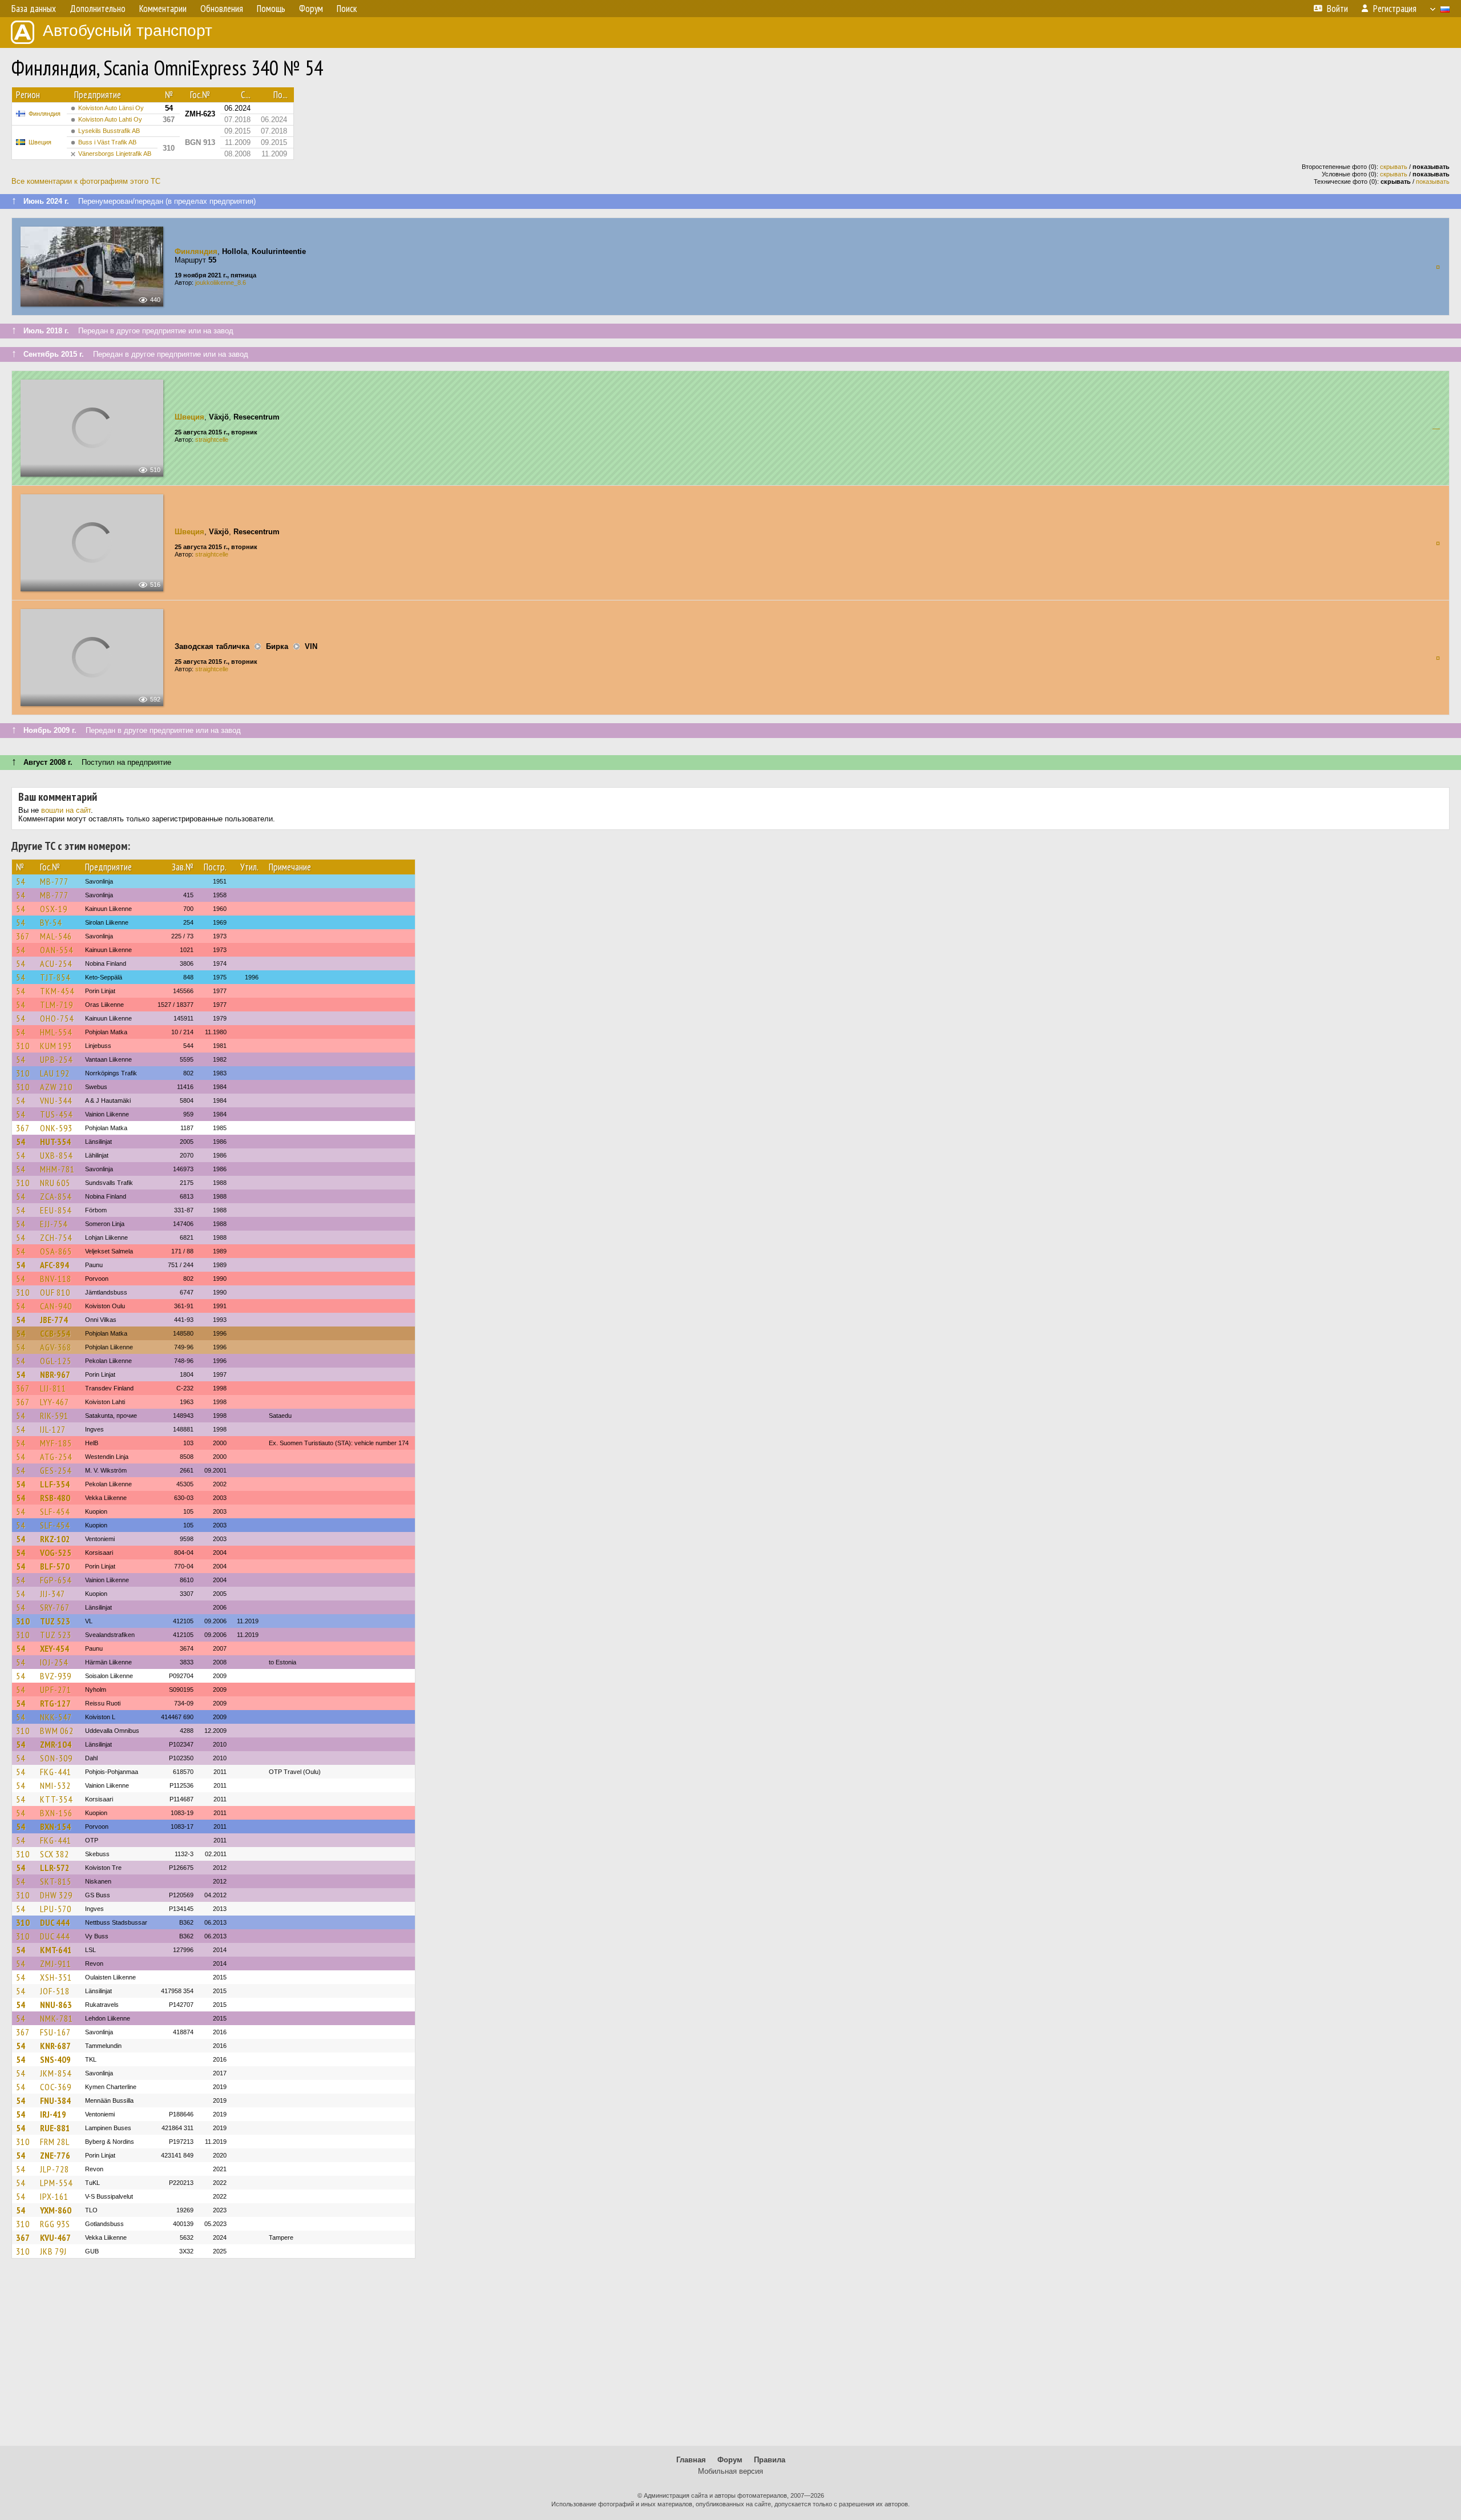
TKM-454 (57, 991)
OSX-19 (54, 909)
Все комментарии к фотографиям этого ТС (86, 181)
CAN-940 (56, 1306)
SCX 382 (55, 1854)
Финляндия (45, 114)
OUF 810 (55, 1292)
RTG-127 (55, 1703)
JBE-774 (54, 1320)
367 (23, 936)
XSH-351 (56, 1977)
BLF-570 (55, 1566)
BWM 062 (57, 1731)
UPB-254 (56, 1059)
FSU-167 (55, 2032)
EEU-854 (56, 1210)
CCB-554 (55, 1333)
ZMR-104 (56, 1744)
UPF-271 (56, 1690)
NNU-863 (56, 2005)
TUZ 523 (55, 1621)
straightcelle (212, 440)
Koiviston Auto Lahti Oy (110, 119)
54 (21, 881)
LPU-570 (56, 1909)
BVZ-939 (56, 1676)
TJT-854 (55, 977)
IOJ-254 (54, 1662)
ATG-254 (56, 1457)
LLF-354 (55, 1484)
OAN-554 (56, 950)
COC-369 (56, 2087)
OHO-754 (57, 1018)
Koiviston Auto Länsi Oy (111, 108)
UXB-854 (56, 1155)
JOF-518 (55, 1991)
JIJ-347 (53, 1594)
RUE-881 (55, 2128)
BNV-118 (56, 1279)
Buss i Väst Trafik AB (107, 142)
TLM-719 (56, 1005)
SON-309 (56, 1758)
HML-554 (56, 1032)
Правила (770, 2460)
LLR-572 (55, 1868)
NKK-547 (56, 1717)
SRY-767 (55, 1607)
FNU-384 (55, 2100)
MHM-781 (57, 1169)
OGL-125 (56, 1361)
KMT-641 (56, 1950)
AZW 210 (56, 1087)
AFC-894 (55, 1265)
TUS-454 (56, 1114)
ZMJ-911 (56, 1963)
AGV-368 (56, 1347)
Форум (730, 2460)
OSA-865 (56, 1251)
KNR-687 (55, 2046)
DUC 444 (55, 1922)
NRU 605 (55, 1183)
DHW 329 (56, 1895)
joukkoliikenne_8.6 (221, 283)
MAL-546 (56, 936)
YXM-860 (56, 2210)
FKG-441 (56, 1772)
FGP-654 (56, 1580)
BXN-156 (56, 1813)
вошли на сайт (66, 810)
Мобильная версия (730, 2471)
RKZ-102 (55, 1539)
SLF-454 (55, 1511)
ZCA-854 (56, 1196)
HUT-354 (55, 1142)
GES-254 (56, 1470)
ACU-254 (56, 963)
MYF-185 (56, 1443)
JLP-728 (55, 2169)
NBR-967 (55, 1374)
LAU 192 (55, 1073)
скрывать (1394, 167)
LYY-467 (55, 1402)
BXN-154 (55, 1827)
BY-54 (51, 922)
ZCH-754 (56, 1237)
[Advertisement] (730, 2357)
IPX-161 (54, 2196)
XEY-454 (55, 1648)
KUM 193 (56, 1046)
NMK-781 (56, 2018)
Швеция (40, 142)
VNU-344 (56, 1100)
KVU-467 (55, 2237)
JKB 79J (53, 2251)
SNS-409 (55, 2059)
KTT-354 (56, 1799)
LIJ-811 (53, 1388)
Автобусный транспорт (128, 31)
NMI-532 (55, 1785)
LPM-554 (56, 2183)
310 (23, 1046)
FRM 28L (55, 2142)
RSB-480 (55, 1498)
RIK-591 (54, 1416)
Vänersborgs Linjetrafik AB (115, 154)
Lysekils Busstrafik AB (109, 131)
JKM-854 (56, 2073)
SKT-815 (56, 1881)
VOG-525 (56, 1553)
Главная (691, 2460)
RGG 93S (55, 2224)
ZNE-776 (55, 2155)
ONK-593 (56, 1128)
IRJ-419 (53, 2114)
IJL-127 (53, 1429)
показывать (1433, 182)
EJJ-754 (54, 1224)
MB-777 (54, 881)
